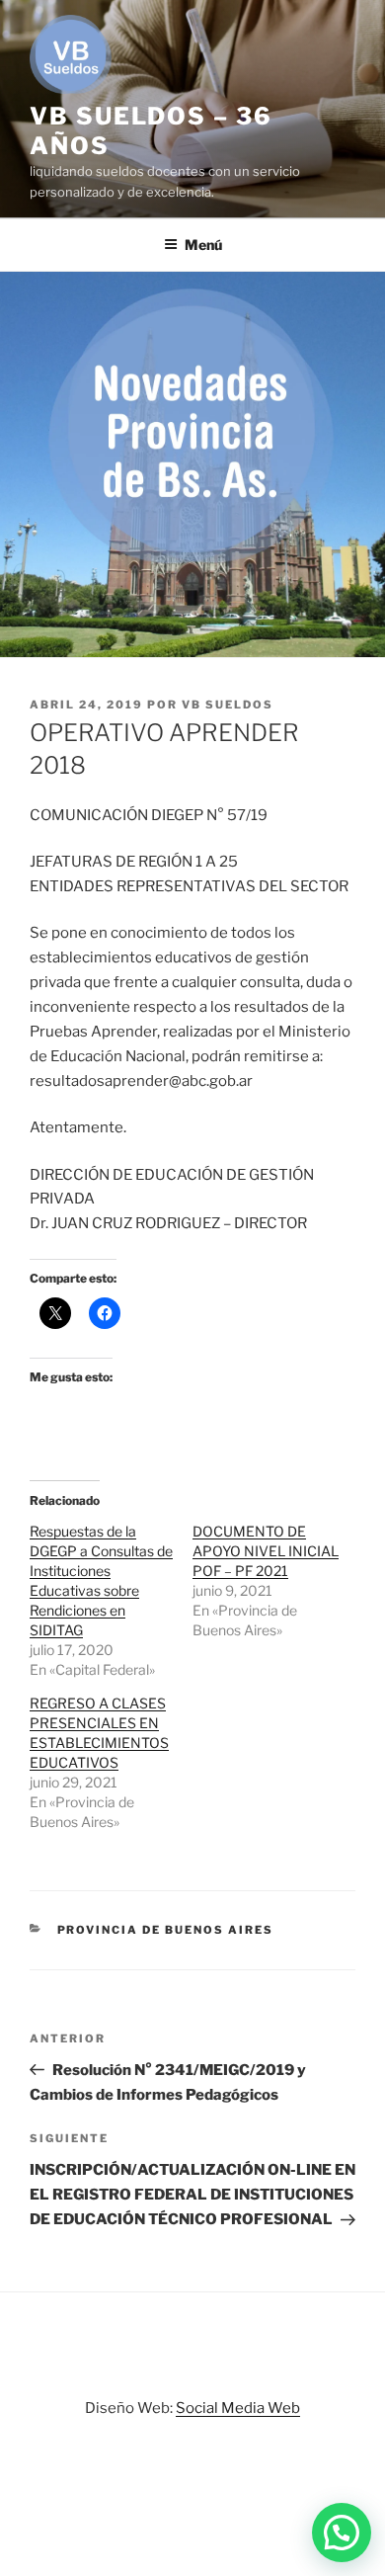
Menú (203, 245)
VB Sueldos (228, 705)
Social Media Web (238, 2408)
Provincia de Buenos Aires (166, 1930)
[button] (342, 2533)
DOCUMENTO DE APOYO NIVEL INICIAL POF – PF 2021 (266, 1551)
